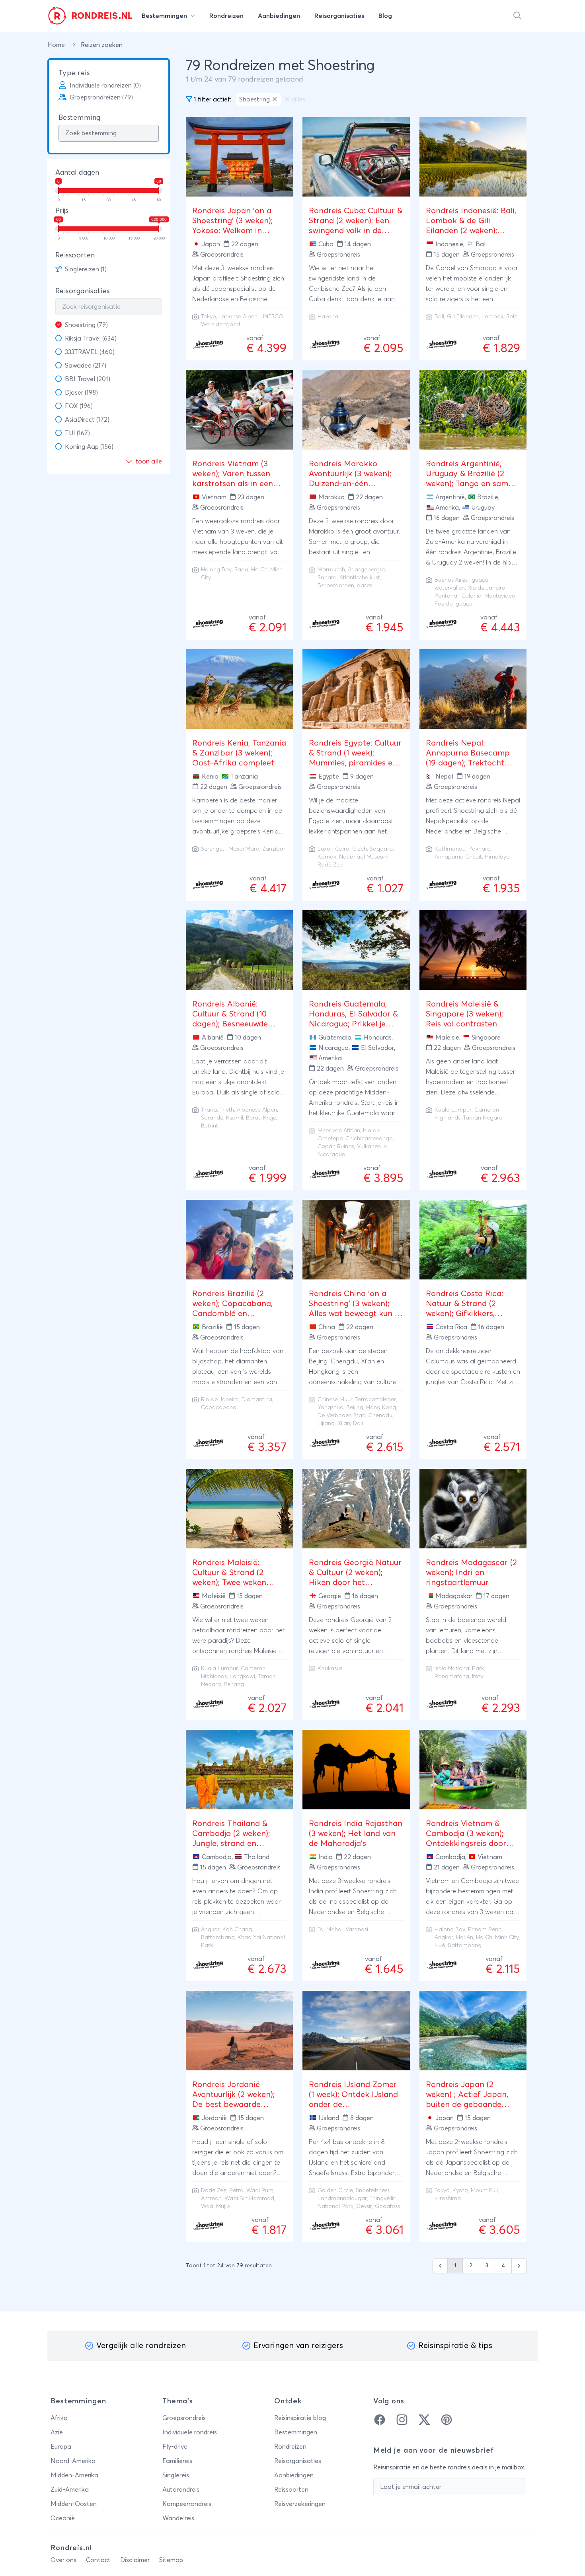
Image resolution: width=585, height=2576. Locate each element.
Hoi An (465, 1937)
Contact (98, 2560)
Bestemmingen (296, 2432)
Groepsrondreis (184, 2418)
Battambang (218, 1937)
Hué (440, 1945)
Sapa (241, 570)
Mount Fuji (484, 2190)
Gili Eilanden (463, 317)
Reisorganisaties (82, 291)
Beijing (355, 1408)
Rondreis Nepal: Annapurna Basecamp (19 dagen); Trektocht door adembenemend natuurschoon (468, 763)
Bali (439, 317)
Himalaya (497, 857)
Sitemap (171, 2560)
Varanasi (357, 1930)
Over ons (63, 2560)
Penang (234, 1684)
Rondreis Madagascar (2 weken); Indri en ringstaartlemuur (471, 1573)
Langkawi (242, 1676)
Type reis (74, 73)
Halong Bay (216, 570)
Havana (328, 317)
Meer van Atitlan (339, 1131)
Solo (512, 317)
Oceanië (63, 2518)
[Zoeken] (517, 16)
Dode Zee (214, 2190)
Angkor (210, 1930)
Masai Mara (244, 849)
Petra (236, 2190)
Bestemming (80, 118)
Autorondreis (181, 2490)
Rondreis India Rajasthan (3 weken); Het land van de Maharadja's (356, 1834)
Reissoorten (75, 255)
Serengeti (213, 849)
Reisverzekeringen (300, 2504)
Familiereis (177, 2461)
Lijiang (326, 1423)
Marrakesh (331, 570)
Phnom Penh (485, 1930)
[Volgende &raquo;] (519, 2266)
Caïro (342, 849)
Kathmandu (450, 849)
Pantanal (447, 596)
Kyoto (460, 2190)
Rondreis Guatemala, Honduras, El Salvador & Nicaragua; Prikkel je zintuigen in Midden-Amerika (353, 1024)
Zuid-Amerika (70, 2490)
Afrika (59, 2418)
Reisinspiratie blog (300, 2418)
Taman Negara (483, 1118)
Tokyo (209, 317)
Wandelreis (178, 2518)
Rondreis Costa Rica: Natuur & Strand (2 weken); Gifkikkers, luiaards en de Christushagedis (464, 1314)
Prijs (62, 211)
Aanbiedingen (294, 2475)
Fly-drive (175, 2447)
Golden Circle (335, 2190)
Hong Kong (381, 1408)
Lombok (492, 317)
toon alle (148, 461)
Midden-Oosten (74, 2504)
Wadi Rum (260, 2190)
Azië (57, 2432)
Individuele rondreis (190, 2432)
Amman (211, 2198)
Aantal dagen (77, 173)
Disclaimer (135, 2560)
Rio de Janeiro (487, 588)
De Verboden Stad (342, 1416)
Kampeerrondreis (187, 2504)
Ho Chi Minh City (497, 1937)
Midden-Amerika (74, 2475)
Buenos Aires (451, 580)
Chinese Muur (335, 1400)
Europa (61, 2447)
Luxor (325, 849)
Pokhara (480, 849)
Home (57, 45)
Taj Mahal (330, 1930)
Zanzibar (274, 849)
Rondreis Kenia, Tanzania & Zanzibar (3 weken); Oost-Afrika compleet (239, 753)
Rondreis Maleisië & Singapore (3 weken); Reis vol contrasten (464, 1014)
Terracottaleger (376, 1400)
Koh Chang (237, 1930)
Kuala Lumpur (453, 1110)
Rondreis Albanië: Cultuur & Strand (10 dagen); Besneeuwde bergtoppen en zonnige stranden (236, 1024)
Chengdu (380, 1416)
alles (299, 99)
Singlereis (176, 2475)
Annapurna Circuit (458, 857)
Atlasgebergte (366, 570)
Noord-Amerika (73, 2461)
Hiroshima (448, 2198)
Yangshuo (331, 1408)
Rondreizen (290, 2447)
